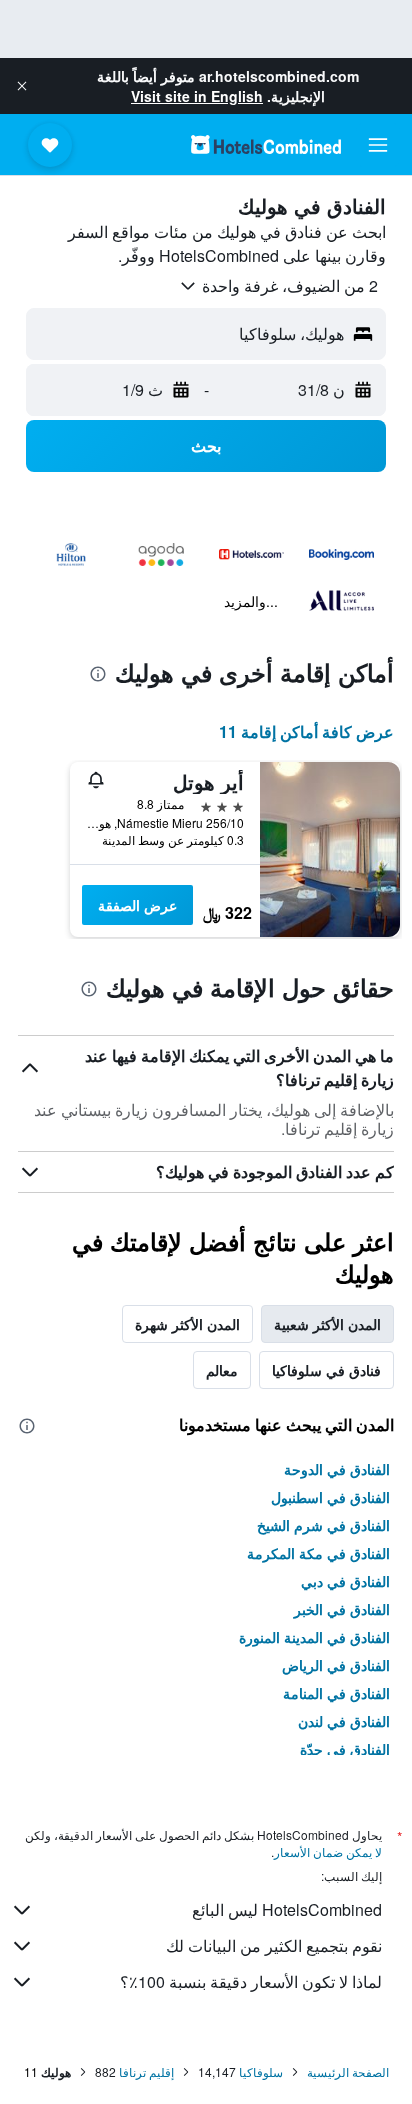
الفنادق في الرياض (336, 1665)
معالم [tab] (222, 1370)
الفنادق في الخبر (342, 1609)
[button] (22, 86)
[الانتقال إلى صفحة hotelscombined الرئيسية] (266, 144)
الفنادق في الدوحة (337, 1469)
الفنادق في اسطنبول (330, 1497)
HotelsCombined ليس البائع (287, 1909)
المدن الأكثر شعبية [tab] (327, 1324)
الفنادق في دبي (345, 1581)
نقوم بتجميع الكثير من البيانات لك (274, 1945)
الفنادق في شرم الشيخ (323, 1525)
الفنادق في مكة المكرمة (318, 1553)
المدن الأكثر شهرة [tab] (187, 1324)
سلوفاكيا (261, 2071)
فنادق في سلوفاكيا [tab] (326, 1370)
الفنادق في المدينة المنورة (314, 1637)
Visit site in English (197, 96)
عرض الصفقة (137, 905)
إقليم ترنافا (146, 2071)
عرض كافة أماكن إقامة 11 (306, 731)
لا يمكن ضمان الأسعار (328, 1851)
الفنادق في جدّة (345, 1749)
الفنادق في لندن (344, 1721)
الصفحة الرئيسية (348, 2071)
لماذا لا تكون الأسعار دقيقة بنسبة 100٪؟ (251, 1981)
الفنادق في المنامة (336, 1693)
